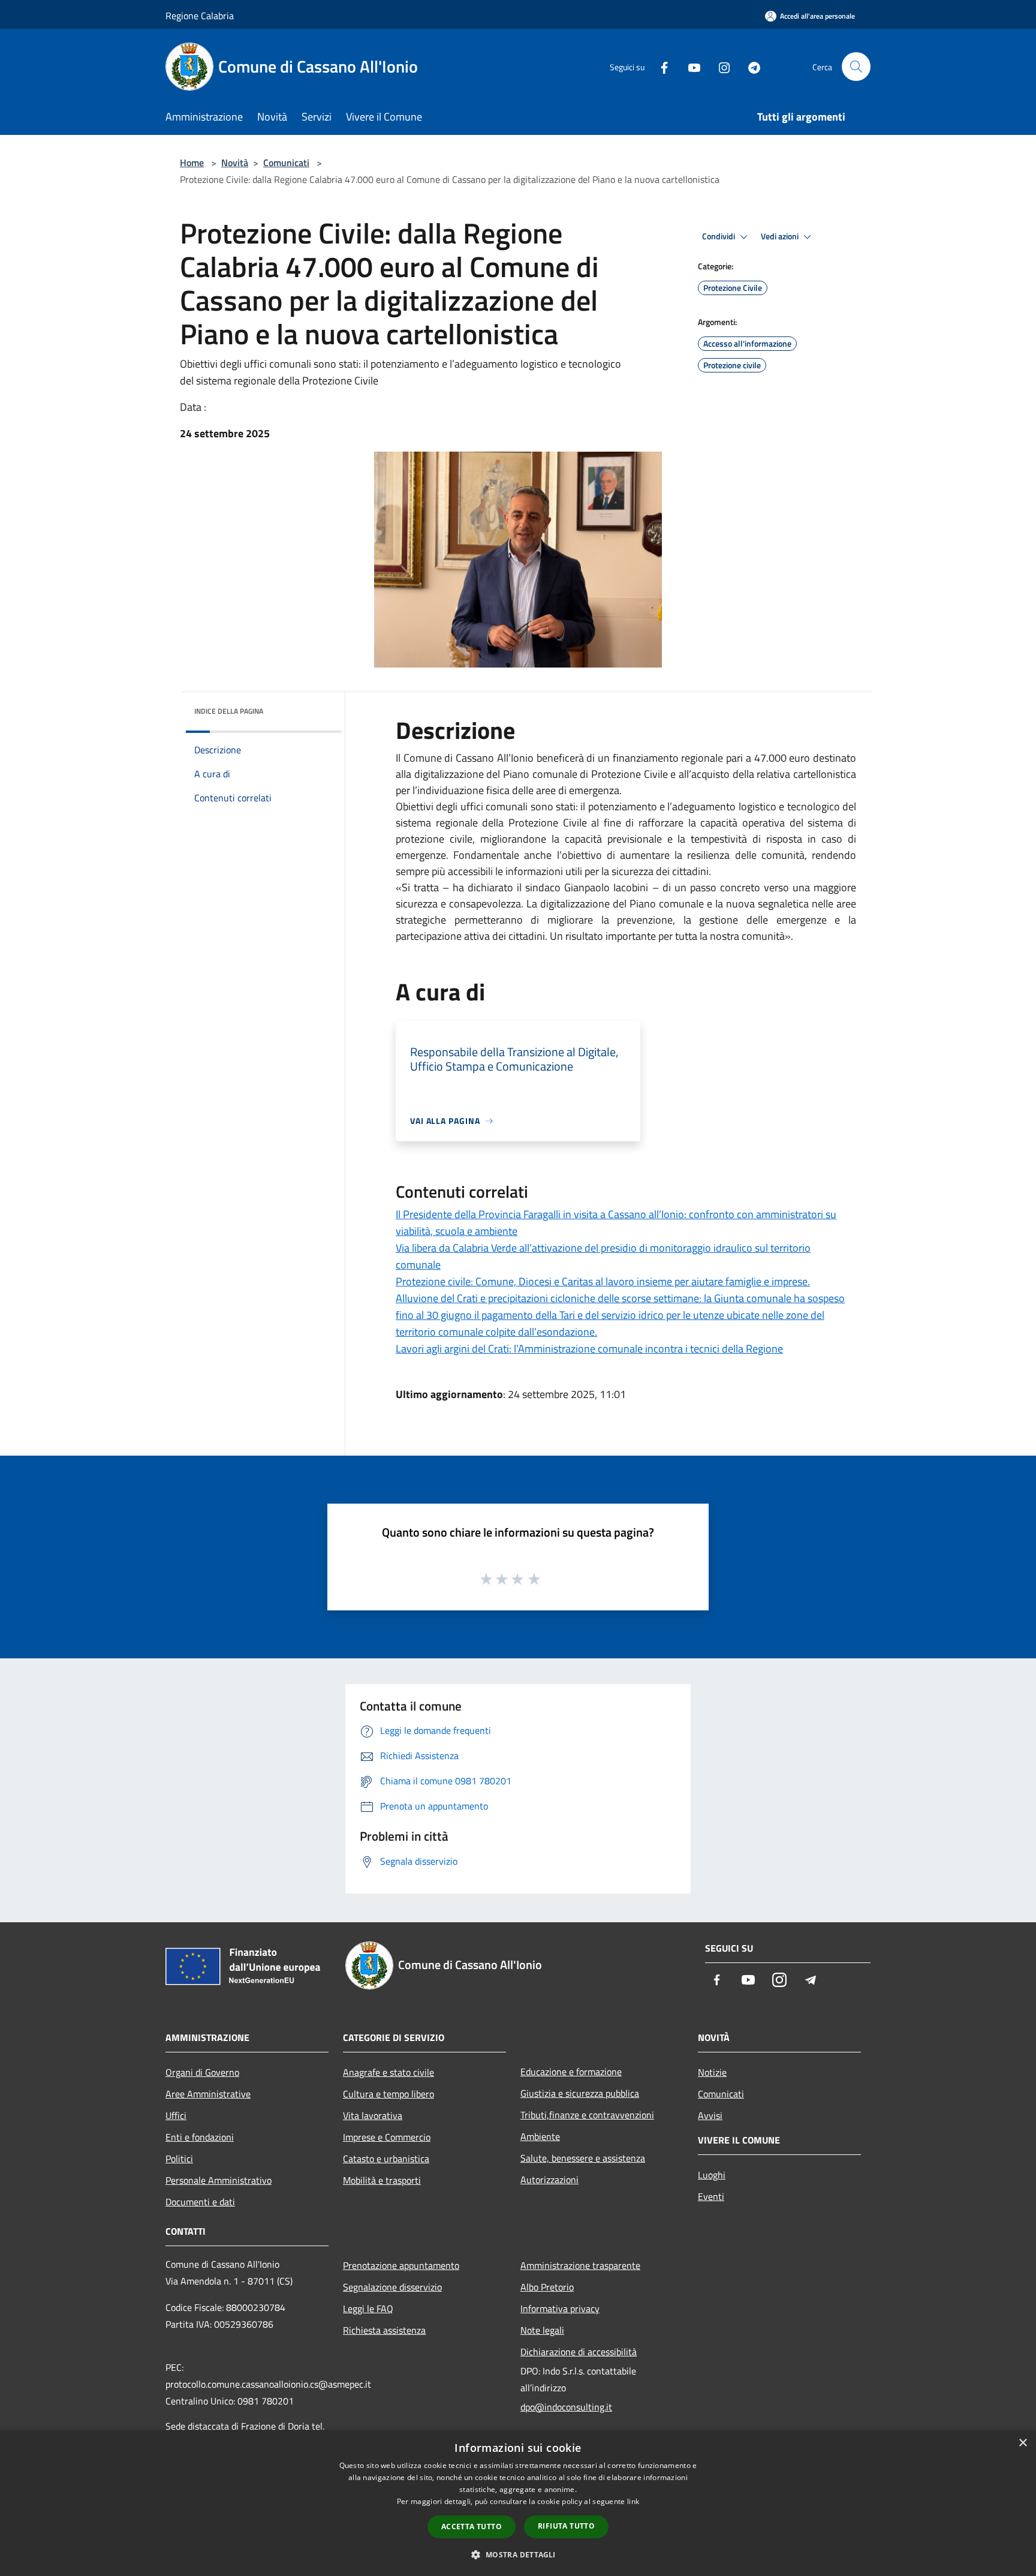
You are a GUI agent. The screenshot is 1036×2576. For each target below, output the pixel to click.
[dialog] (518, 2503)
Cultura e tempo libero (389, 2094)
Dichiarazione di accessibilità (579, 2352)
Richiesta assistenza (384, 2330)
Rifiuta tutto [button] (566, 2526)
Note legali (542, 2330)
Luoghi (712, 2175)
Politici (179, 2159)
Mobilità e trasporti (382, 2180)
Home (192, 163)
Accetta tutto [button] (472, 2527)
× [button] (1023, 2443)
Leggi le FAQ (368, 2309)
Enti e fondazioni (200, 2137)
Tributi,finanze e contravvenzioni (587, 2115)
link (633, 2501)
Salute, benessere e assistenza (583, 2158)
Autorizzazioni (549, 2180)
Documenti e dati (200, 2202)
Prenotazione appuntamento (401, 2265)
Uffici (176, 2115)
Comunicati (286, 163)
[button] (518, 2554)
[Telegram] (749, 66)
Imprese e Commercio (387, 2137)
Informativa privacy (560, 2309)
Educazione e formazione (571, 2072)
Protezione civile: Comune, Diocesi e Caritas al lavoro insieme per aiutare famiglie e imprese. (603, 1281)
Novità (235, 163)
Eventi (711, 2196)
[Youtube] (689, 66)
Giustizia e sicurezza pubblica (580, 2093)
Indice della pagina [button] (229, 711)
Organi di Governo (202, 2072)
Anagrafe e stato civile (389, 2072)
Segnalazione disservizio (392, 2287)
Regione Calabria (200, 16)
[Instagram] (719, 66)
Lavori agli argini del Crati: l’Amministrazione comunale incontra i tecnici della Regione (589, 1349)
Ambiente (540, 2136)
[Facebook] (659, 66)
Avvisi (710, 2115)
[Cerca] (856, 67)
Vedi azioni (781, 236)
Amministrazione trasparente (580, 2265)
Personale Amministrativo (219, 2180)
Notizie (712, 2072)
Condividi (719, 236)
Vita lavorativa (373, 2115)
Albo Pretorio (547, 2287)
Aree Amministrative (208, 2094)
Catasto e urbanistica (386, 2159)
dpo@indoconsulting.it (566, 2407)
